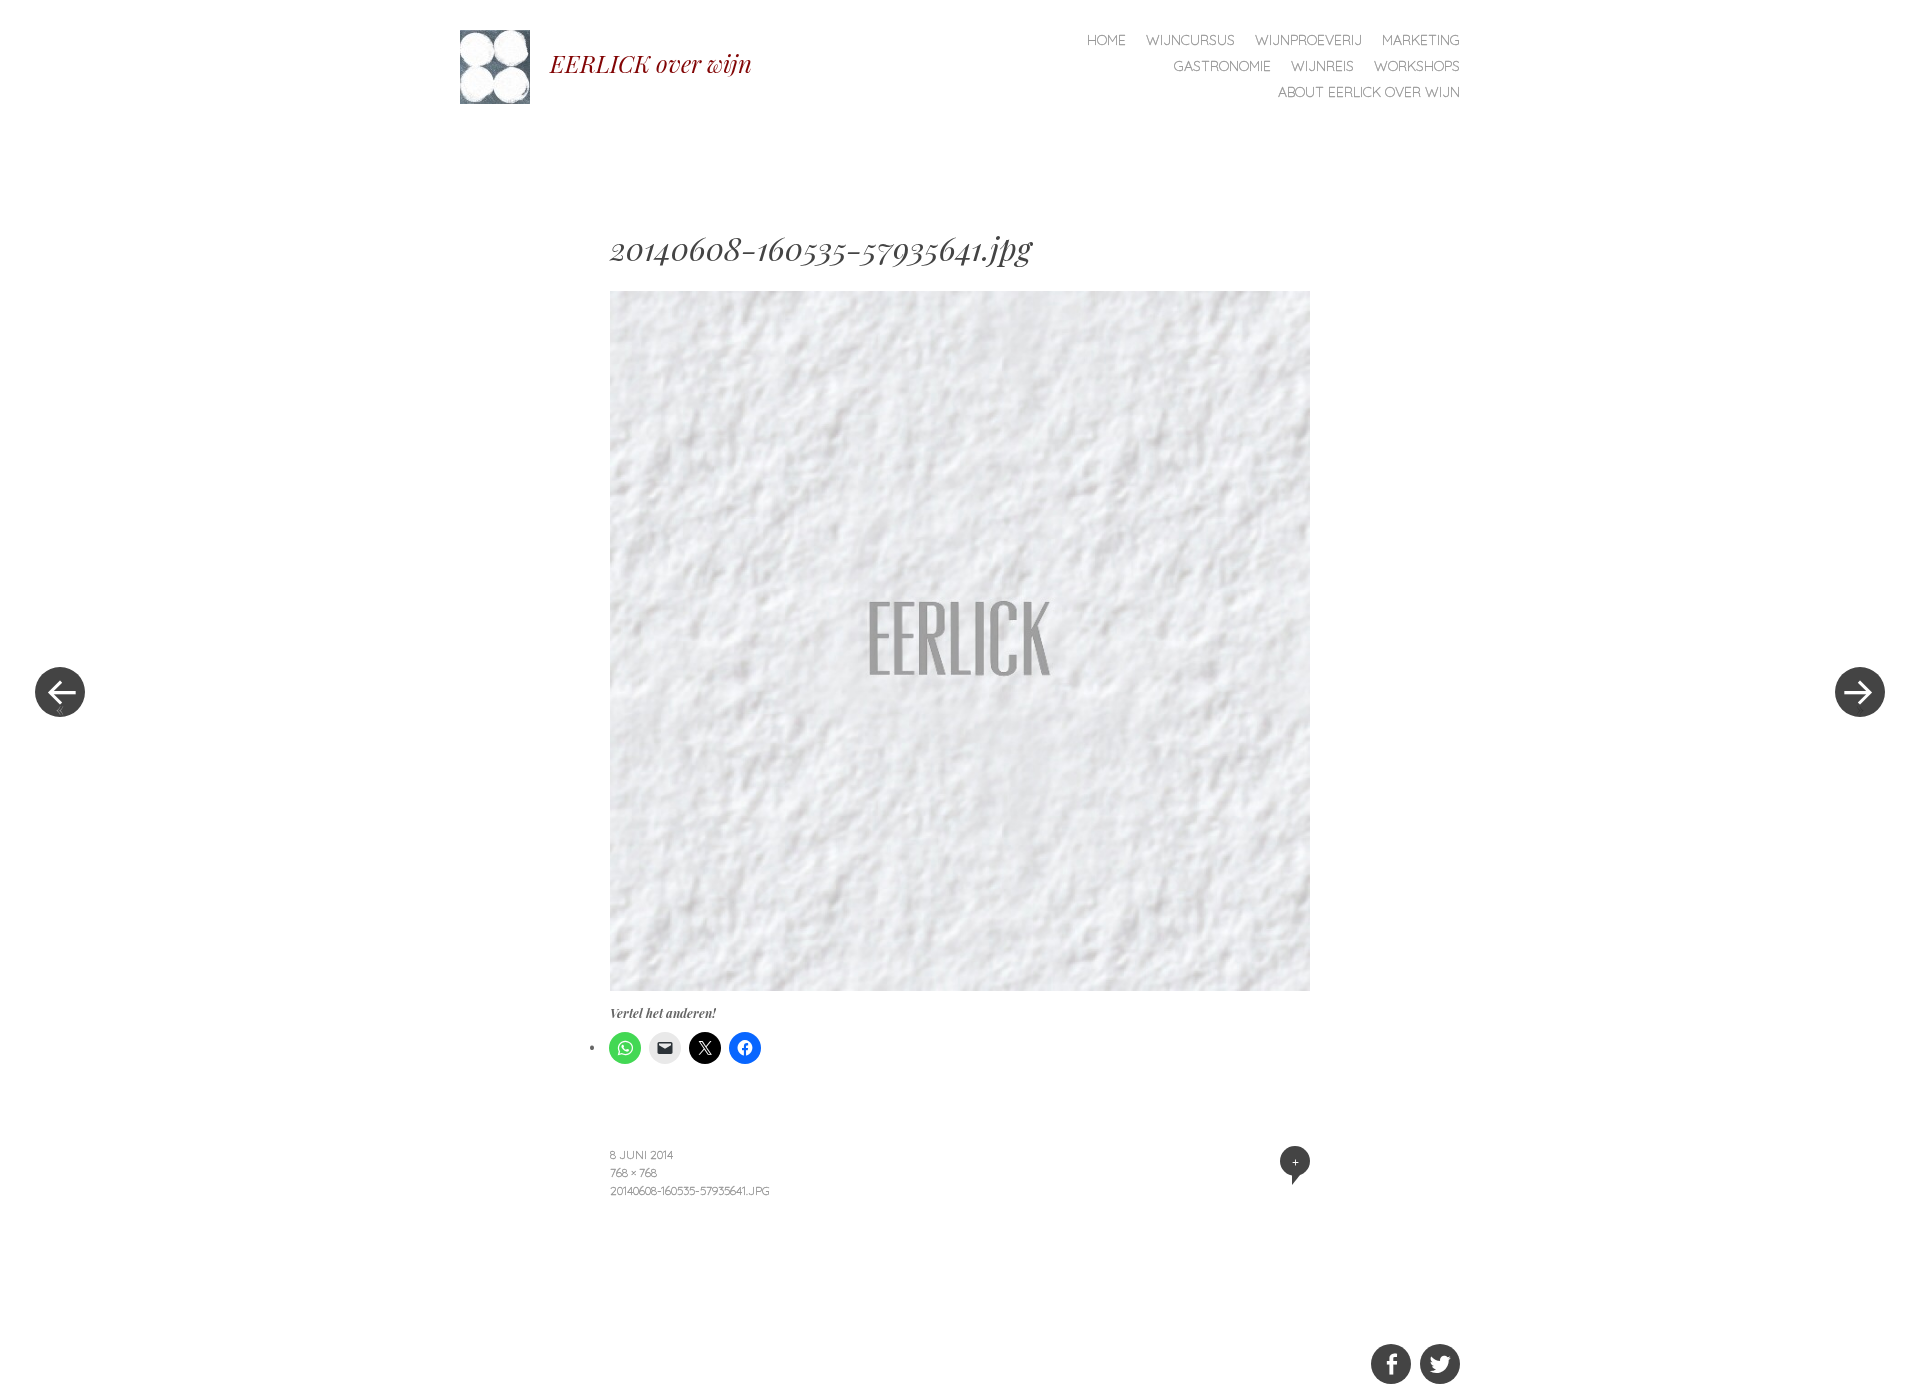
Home (1106, 40)
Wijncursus (1190, 40)
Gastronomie (1222, 66)
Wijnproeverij (1308, 40)
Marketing (1421, 40)
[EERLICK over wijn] (505, 64)
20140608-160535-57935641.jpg (690, 1190)
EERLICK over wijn (651, 63)
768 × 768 (633, 1172)
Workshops (1417, 66)
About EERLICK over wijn (1369, 92)
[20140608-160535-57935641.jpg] (960, 984)
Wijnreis (1322, 66)
